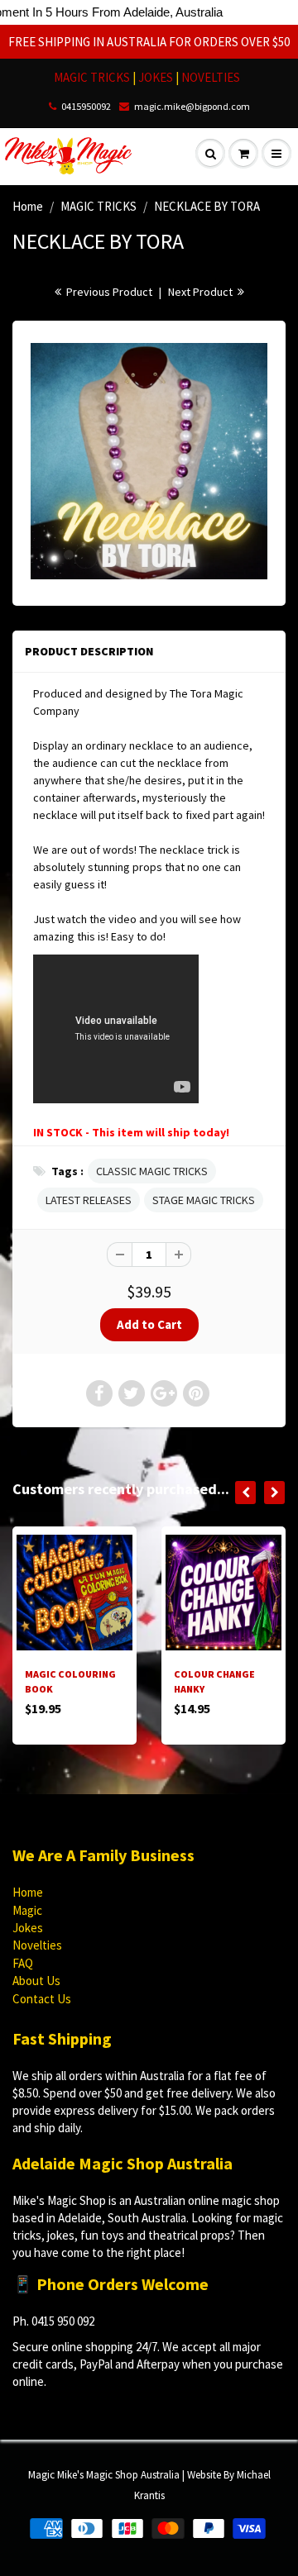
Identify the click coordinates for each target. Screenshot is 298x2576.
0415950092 (86, 106)
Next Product (202, 292)
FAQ (23, 1963)
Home (28, 206)
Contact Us (42, 1999)
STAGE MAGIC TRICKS (204, 1200)
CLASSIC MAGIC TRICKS (152, 1171)
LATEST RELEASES (89, 1200)
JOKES (157, 77)
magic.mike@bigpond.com (192, 106)
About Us (36, 1981)
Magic (27, 1910)
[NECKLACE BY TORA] (149, 461)
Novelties (37, 1945)
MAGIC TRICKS (92, 77)
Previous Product (108, 292)
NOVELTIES (211, 77)
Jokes (28, 1928)
